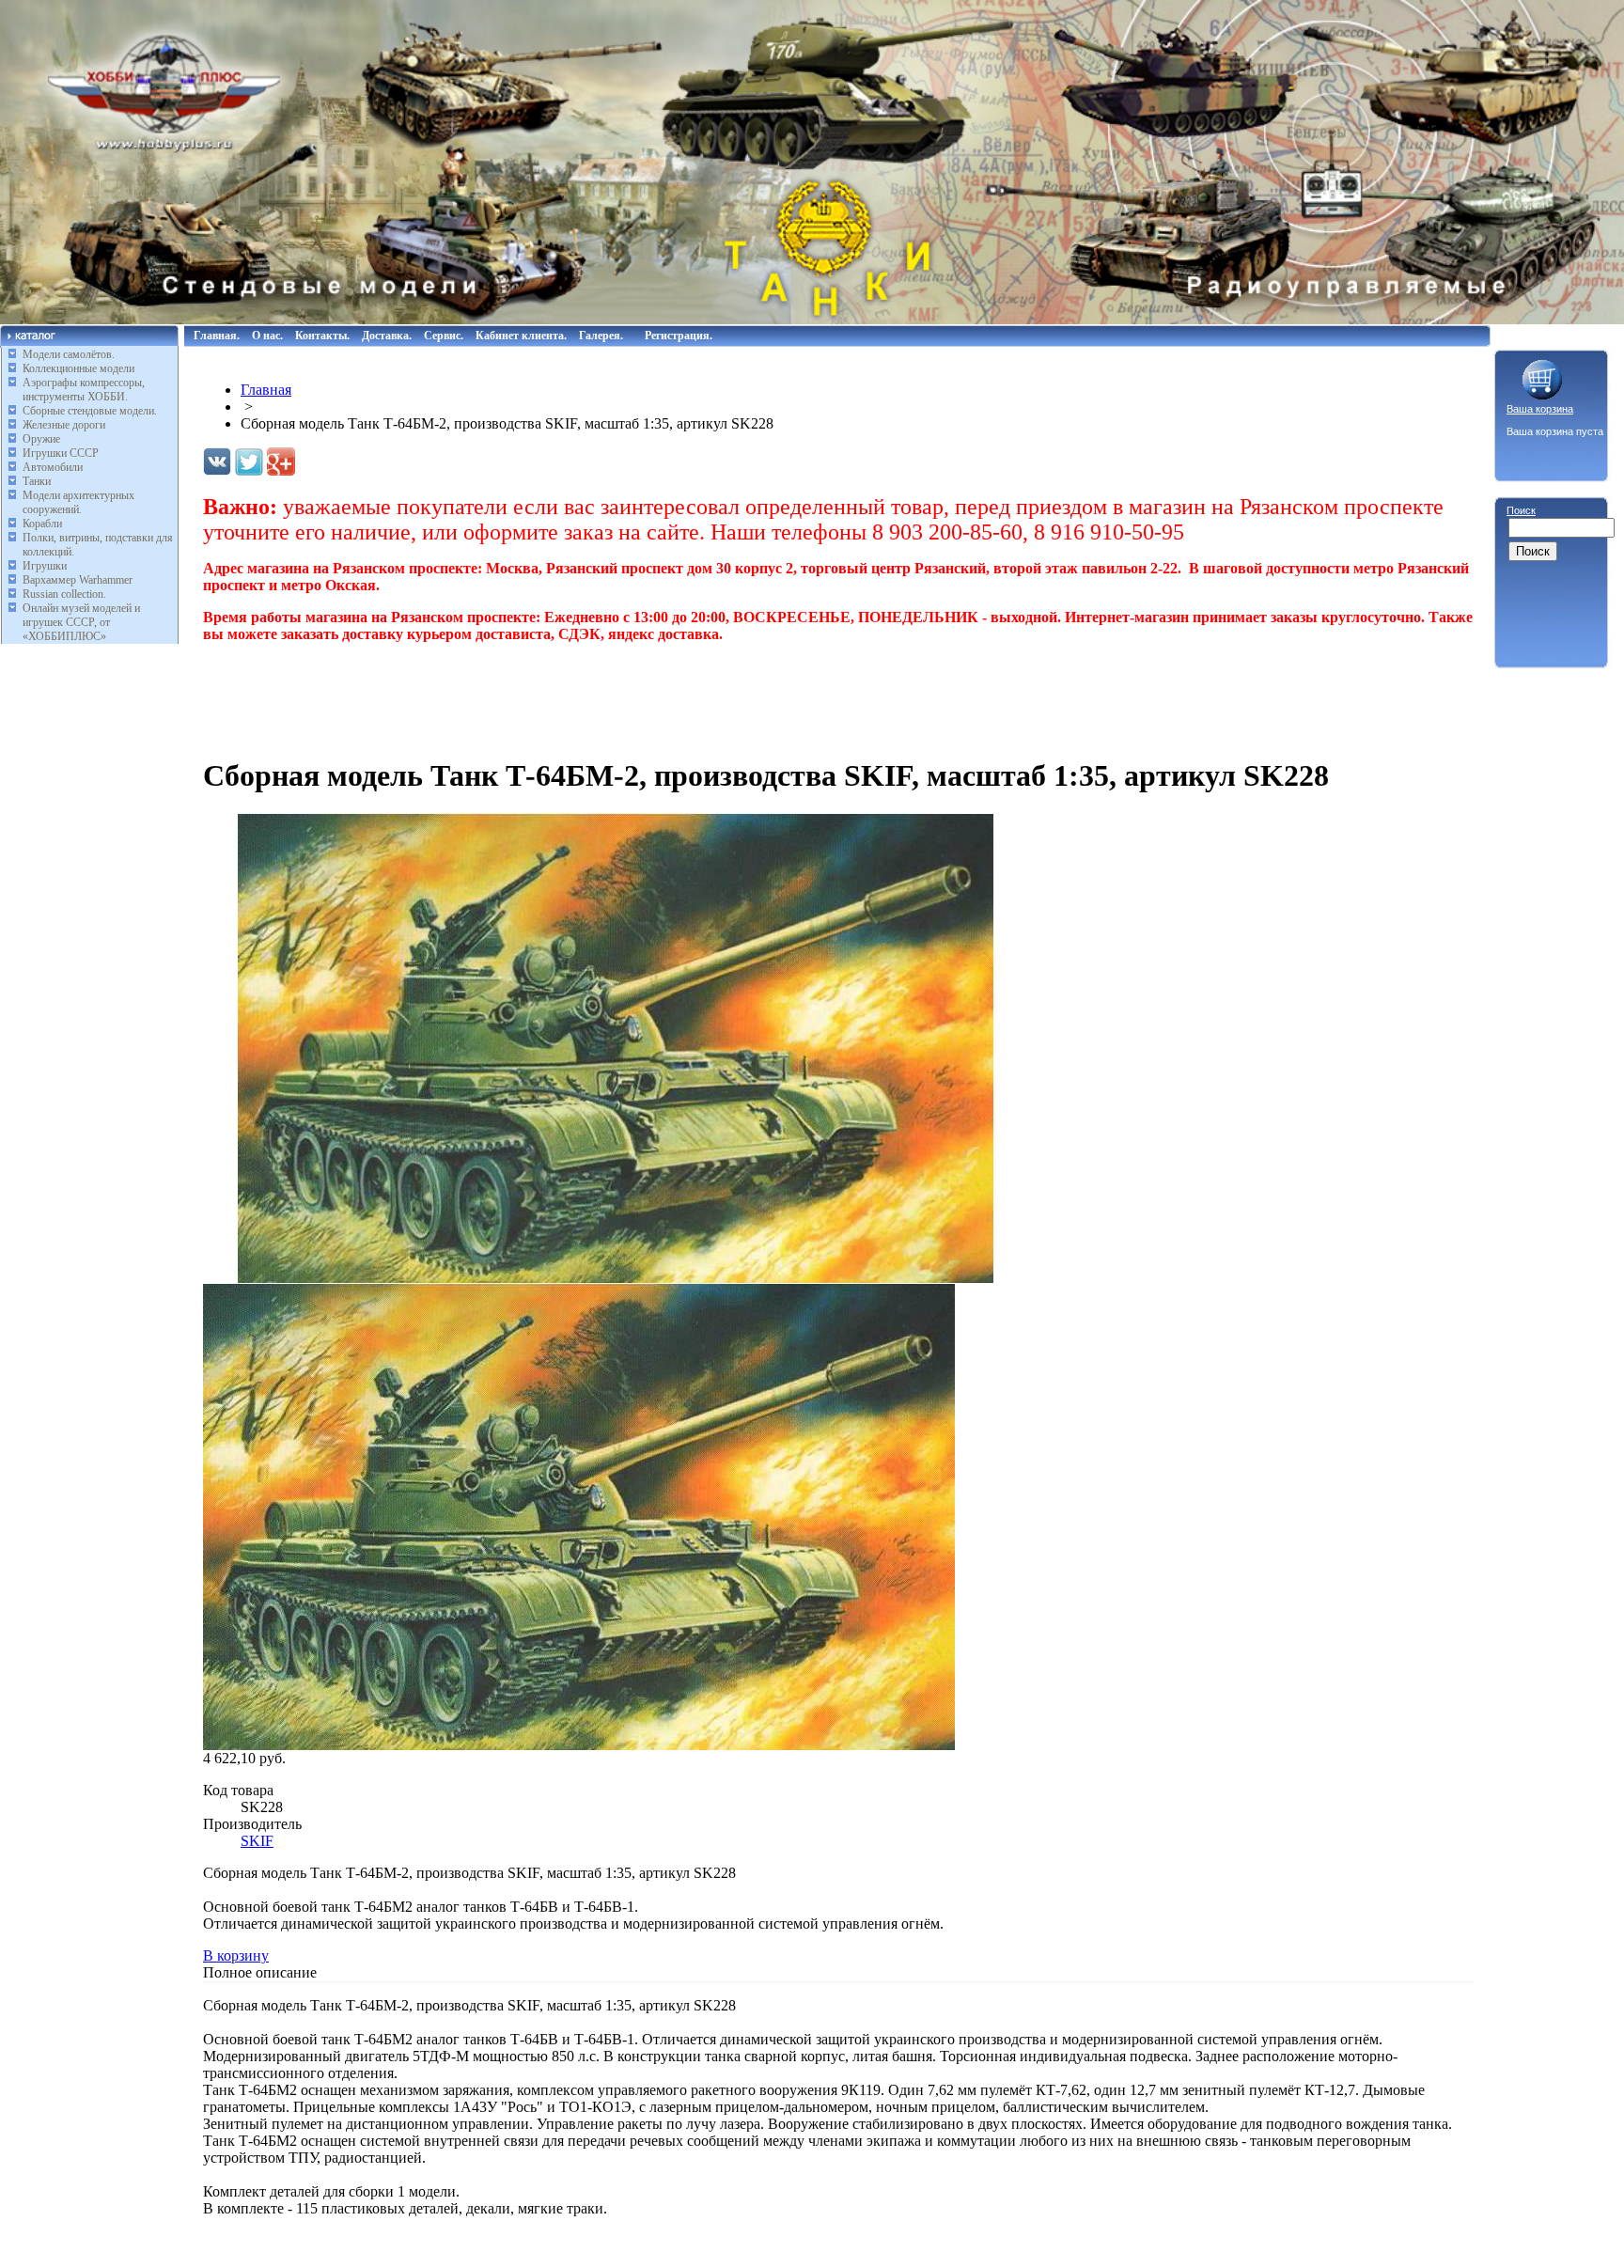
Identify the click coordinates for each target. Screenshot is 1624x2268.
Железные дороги (64, 425)
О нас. (267, 336)
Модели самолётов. (69, 354)
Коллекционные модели (78, 368)
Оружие (41, 439)
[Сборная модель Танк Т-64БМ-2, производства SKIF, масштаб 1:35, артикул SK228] (617, 1278)
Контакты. (322, 336)
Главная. (217, 336)
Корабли (42, 524)
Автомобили (53, 467)
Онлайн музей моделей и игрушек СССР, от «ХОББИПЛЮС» (81, 622)
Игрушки (45, 566)
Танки (37, 481)
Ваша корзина (1540, 409)
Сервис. (444, 336)
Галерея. (601, 336)
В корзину (236, 1955)
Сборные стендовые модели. (90, 411)
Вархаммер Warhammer (78, 580)
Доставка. (387, 336)
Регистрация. (679, 336)
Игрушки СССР (61, 453)
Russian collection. (64, 594)
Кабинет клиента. (521, 336)
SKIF (257, 1841)
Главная (266, 390)
